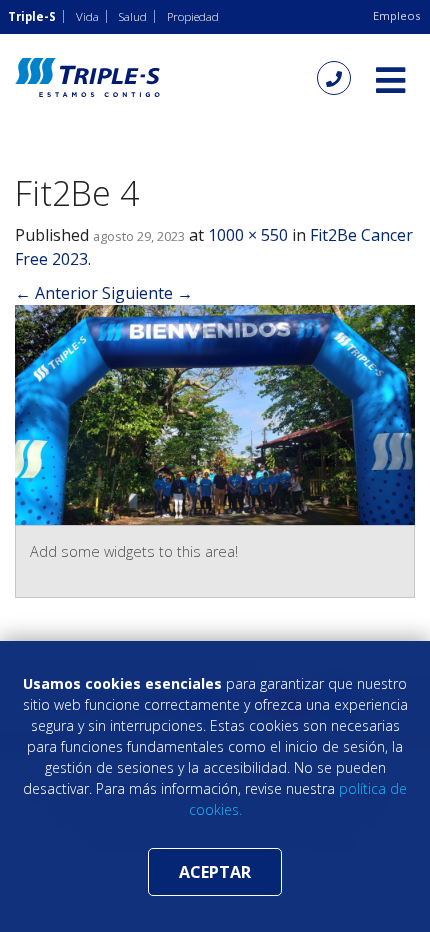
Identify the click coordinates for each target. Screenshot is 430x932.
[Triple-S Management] (87, 77)
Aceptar (215, 872)
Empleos (396, 15)
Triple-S (32, 16)
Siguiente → (147, 293)
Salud (133, 16)
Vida (87, 16)
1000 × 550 (248, 235)
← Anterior (56, 293)
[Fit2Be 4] (215, 413)
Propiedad (193, 16)
